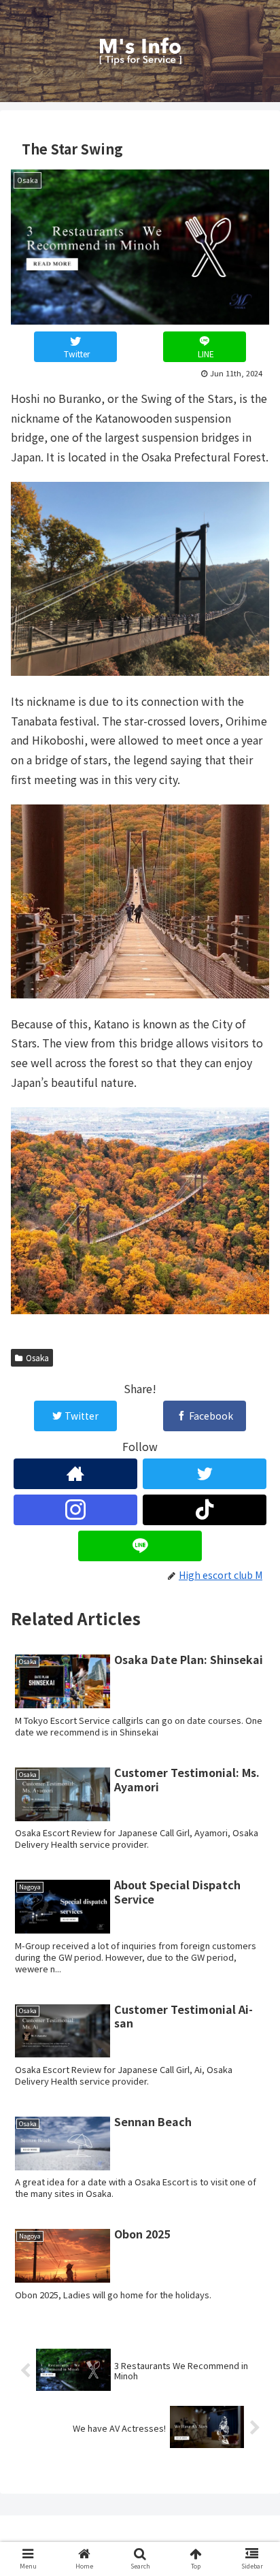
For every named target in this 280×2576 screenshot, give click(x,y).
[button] (252, 2131)
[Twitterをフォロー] (205, 1474)
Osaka (37, 1357)
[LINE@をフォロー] (140, 1546)
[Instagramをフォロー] (75, 1510)
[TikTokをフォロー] (205, 1510)
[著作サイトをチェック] (75, 1474)
